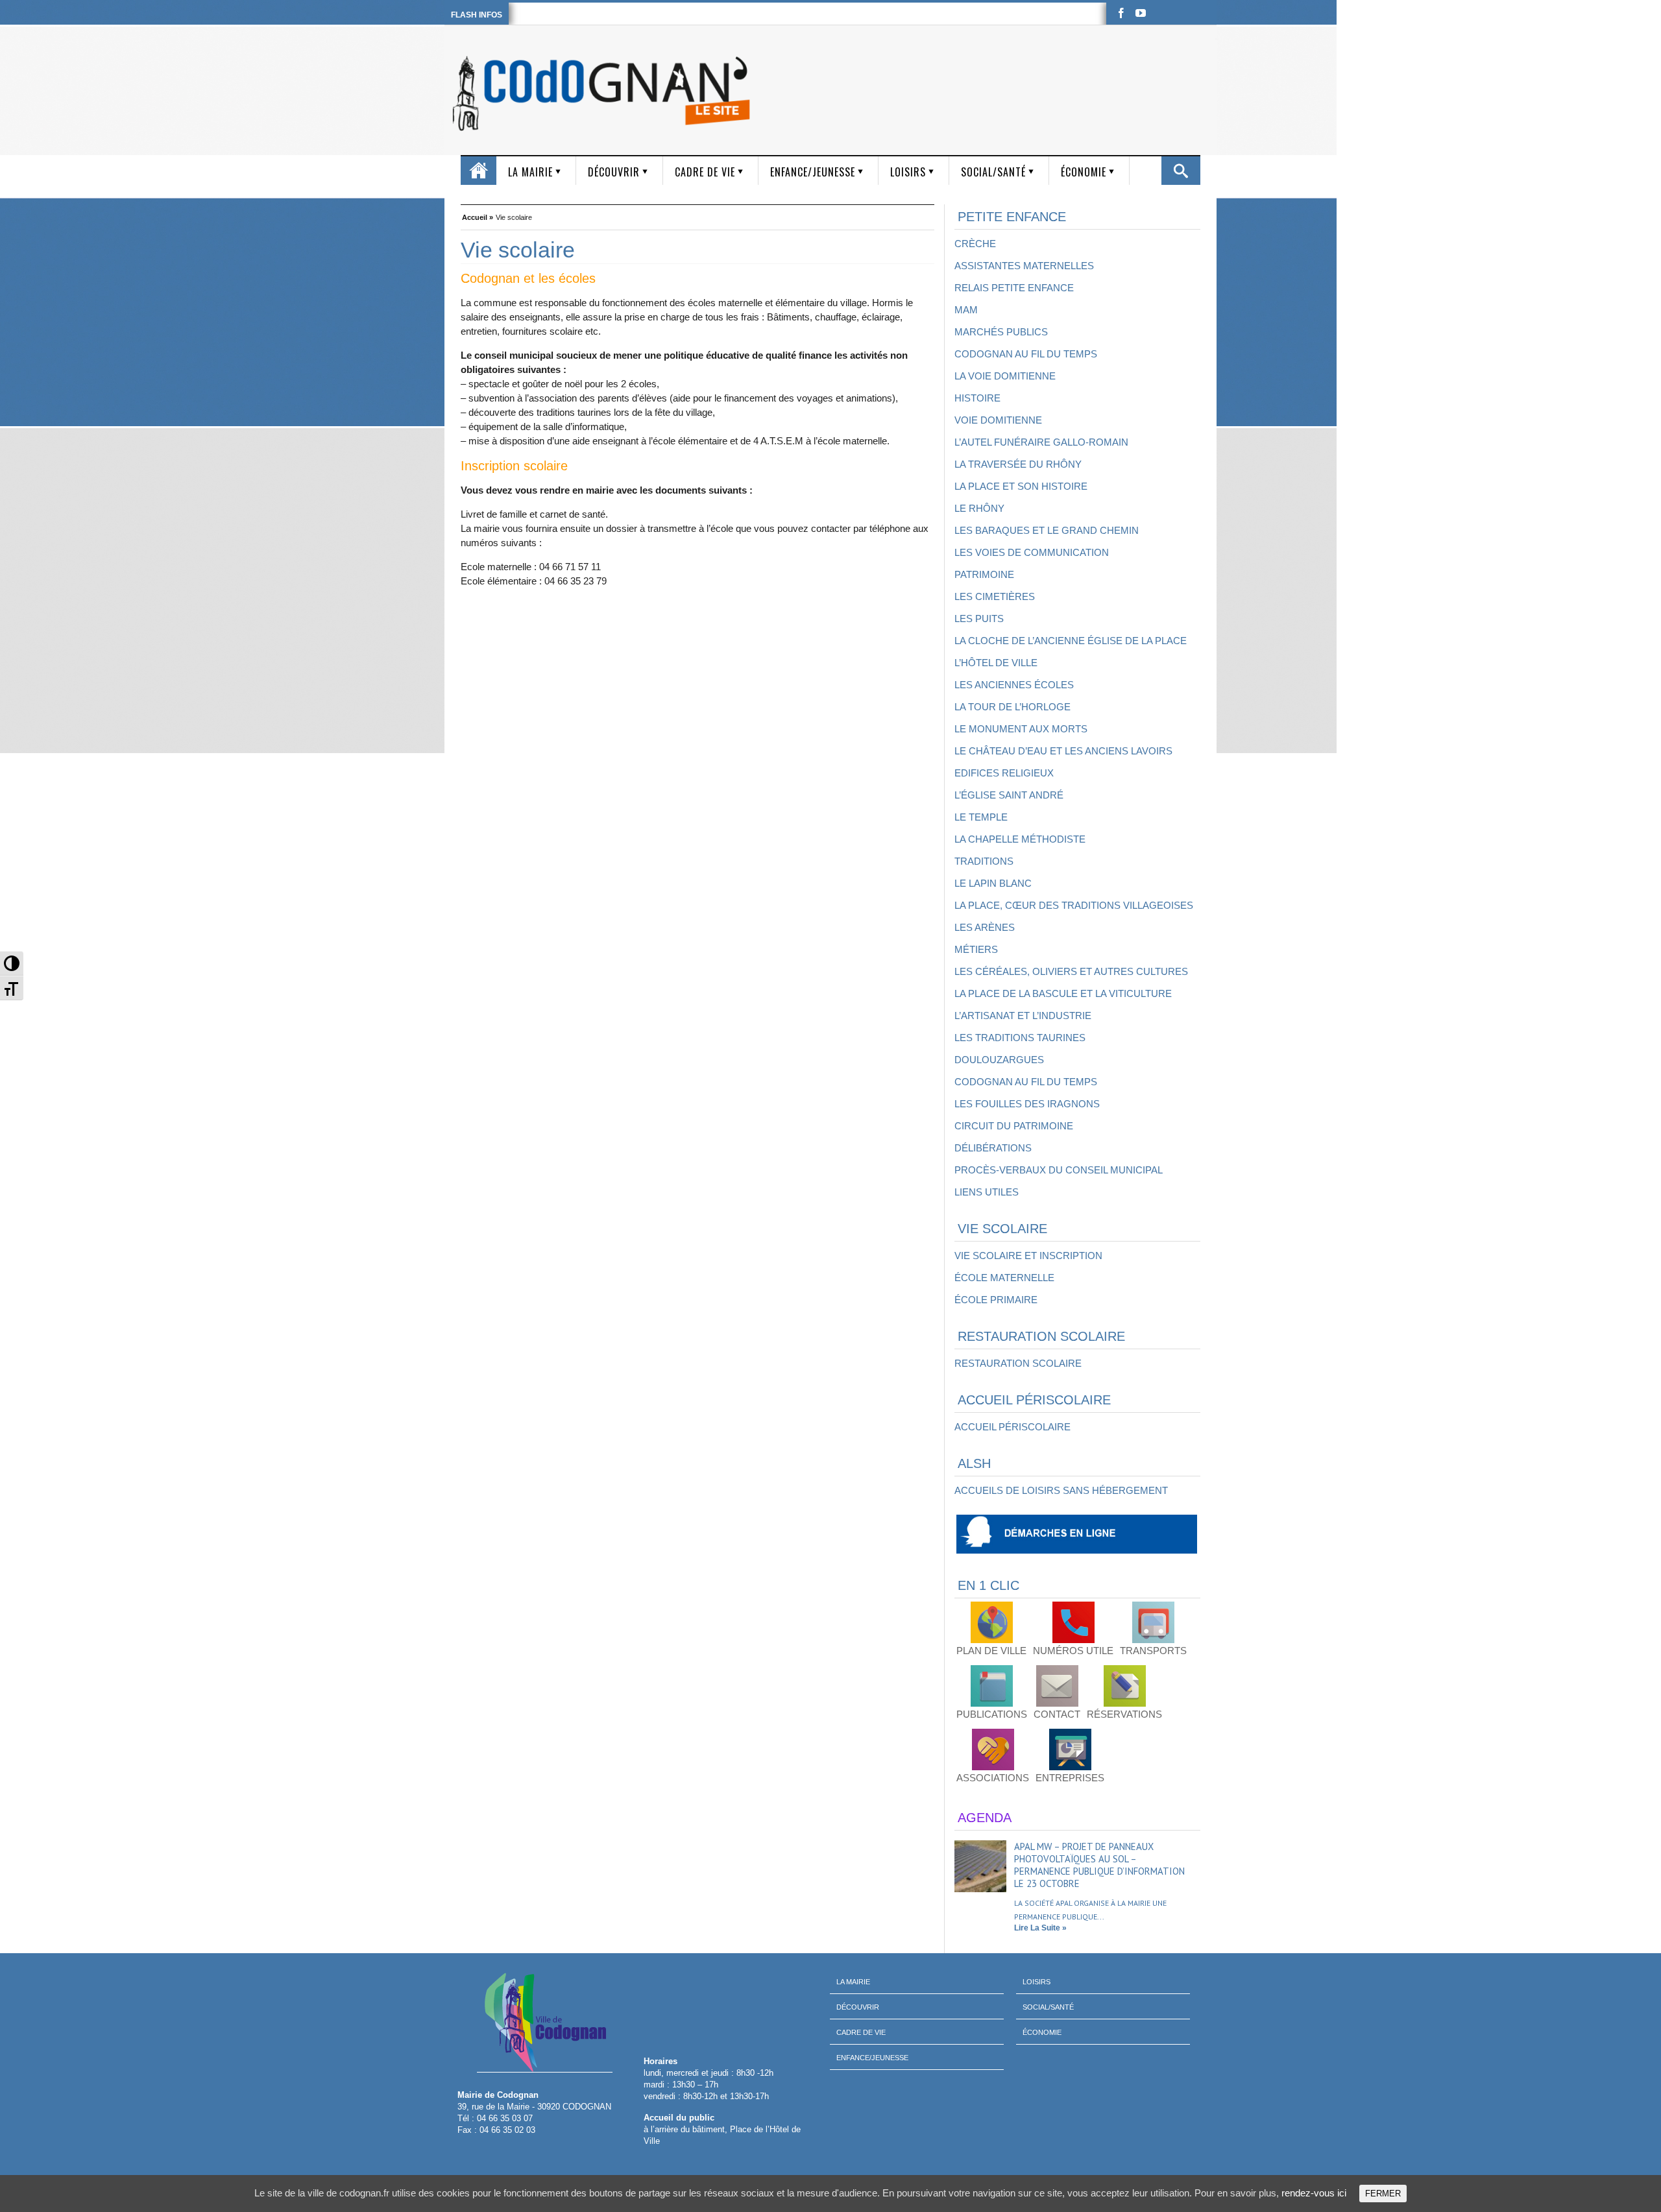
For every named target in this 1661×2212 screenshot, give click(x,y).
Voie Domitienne (998, 420)
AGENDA (985, 1818)
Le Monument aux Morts (1021, 729)
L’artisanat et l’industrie (1023, 1016)
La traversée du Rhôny (1018, 464)
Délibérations (993, 1148)
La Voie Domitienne (1005, 376)
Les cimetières (995, 596)
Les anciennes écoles (1014, 685)
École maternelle (1004, 1278)
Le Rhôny (979, 508)
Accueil (479, 171)
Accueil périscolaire (1012, 1427)
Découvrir (614, 172)
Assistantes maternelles (1024, 266)
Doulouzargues (999, 1060)
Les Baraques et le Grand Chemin (1047, 530)
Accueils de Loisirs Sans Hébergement (1061, 1490)
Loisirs (908, 172)
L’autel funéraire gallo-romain (1041, 442)
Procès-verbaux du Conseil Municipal (1059, 1170)
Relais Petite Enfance (1014, 288)
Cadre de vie (705, 172)
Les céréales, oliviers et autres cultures (1071, 971)
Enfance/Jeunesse (813, 172)
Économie (1084, 172)
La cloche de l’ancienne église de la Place (1071, 641)
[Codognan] (604, 93)
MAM (966, 310)
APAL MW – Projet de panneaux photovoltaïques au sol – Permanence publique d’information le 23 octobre (1099, 1865)
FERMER (1383, 2194)
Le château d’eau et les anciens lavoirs (1063, 751)
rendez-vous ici (1314, 2193)
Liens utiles (987, 1192)
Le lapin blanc (993, 883)
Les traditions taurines (1020, 1038)
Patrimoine (984, 574)
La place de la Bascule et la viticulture (1063, 993)
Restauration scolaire (1018, 1363)
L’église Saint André (1009, 795)
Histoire (977, 398)
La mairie (530, 172)
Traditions (984, 861)
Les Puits (979, 619)
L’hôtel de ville (996, 663)
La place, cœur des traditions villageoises (1074, 905)
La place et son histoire (1021, 486)
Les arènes (985, 927)
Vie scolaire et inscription (1028, 1256)
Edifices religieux (1004, 773)
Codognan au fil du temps (1026, 354)
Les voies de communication (1032, 552)
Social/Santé (993, 172)
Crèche (975, 244)
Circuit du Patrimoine (1014, 1126)
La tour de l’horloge (1012, 707)
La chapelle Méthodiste (1020, 839)
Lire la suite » (1040, 1928)
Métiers (976, 949)
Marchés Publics (1001, 332)
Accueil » (478, 216)
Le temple (981, 817)
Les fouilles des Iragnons (1027, 1104)
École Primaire (996, 1300)
